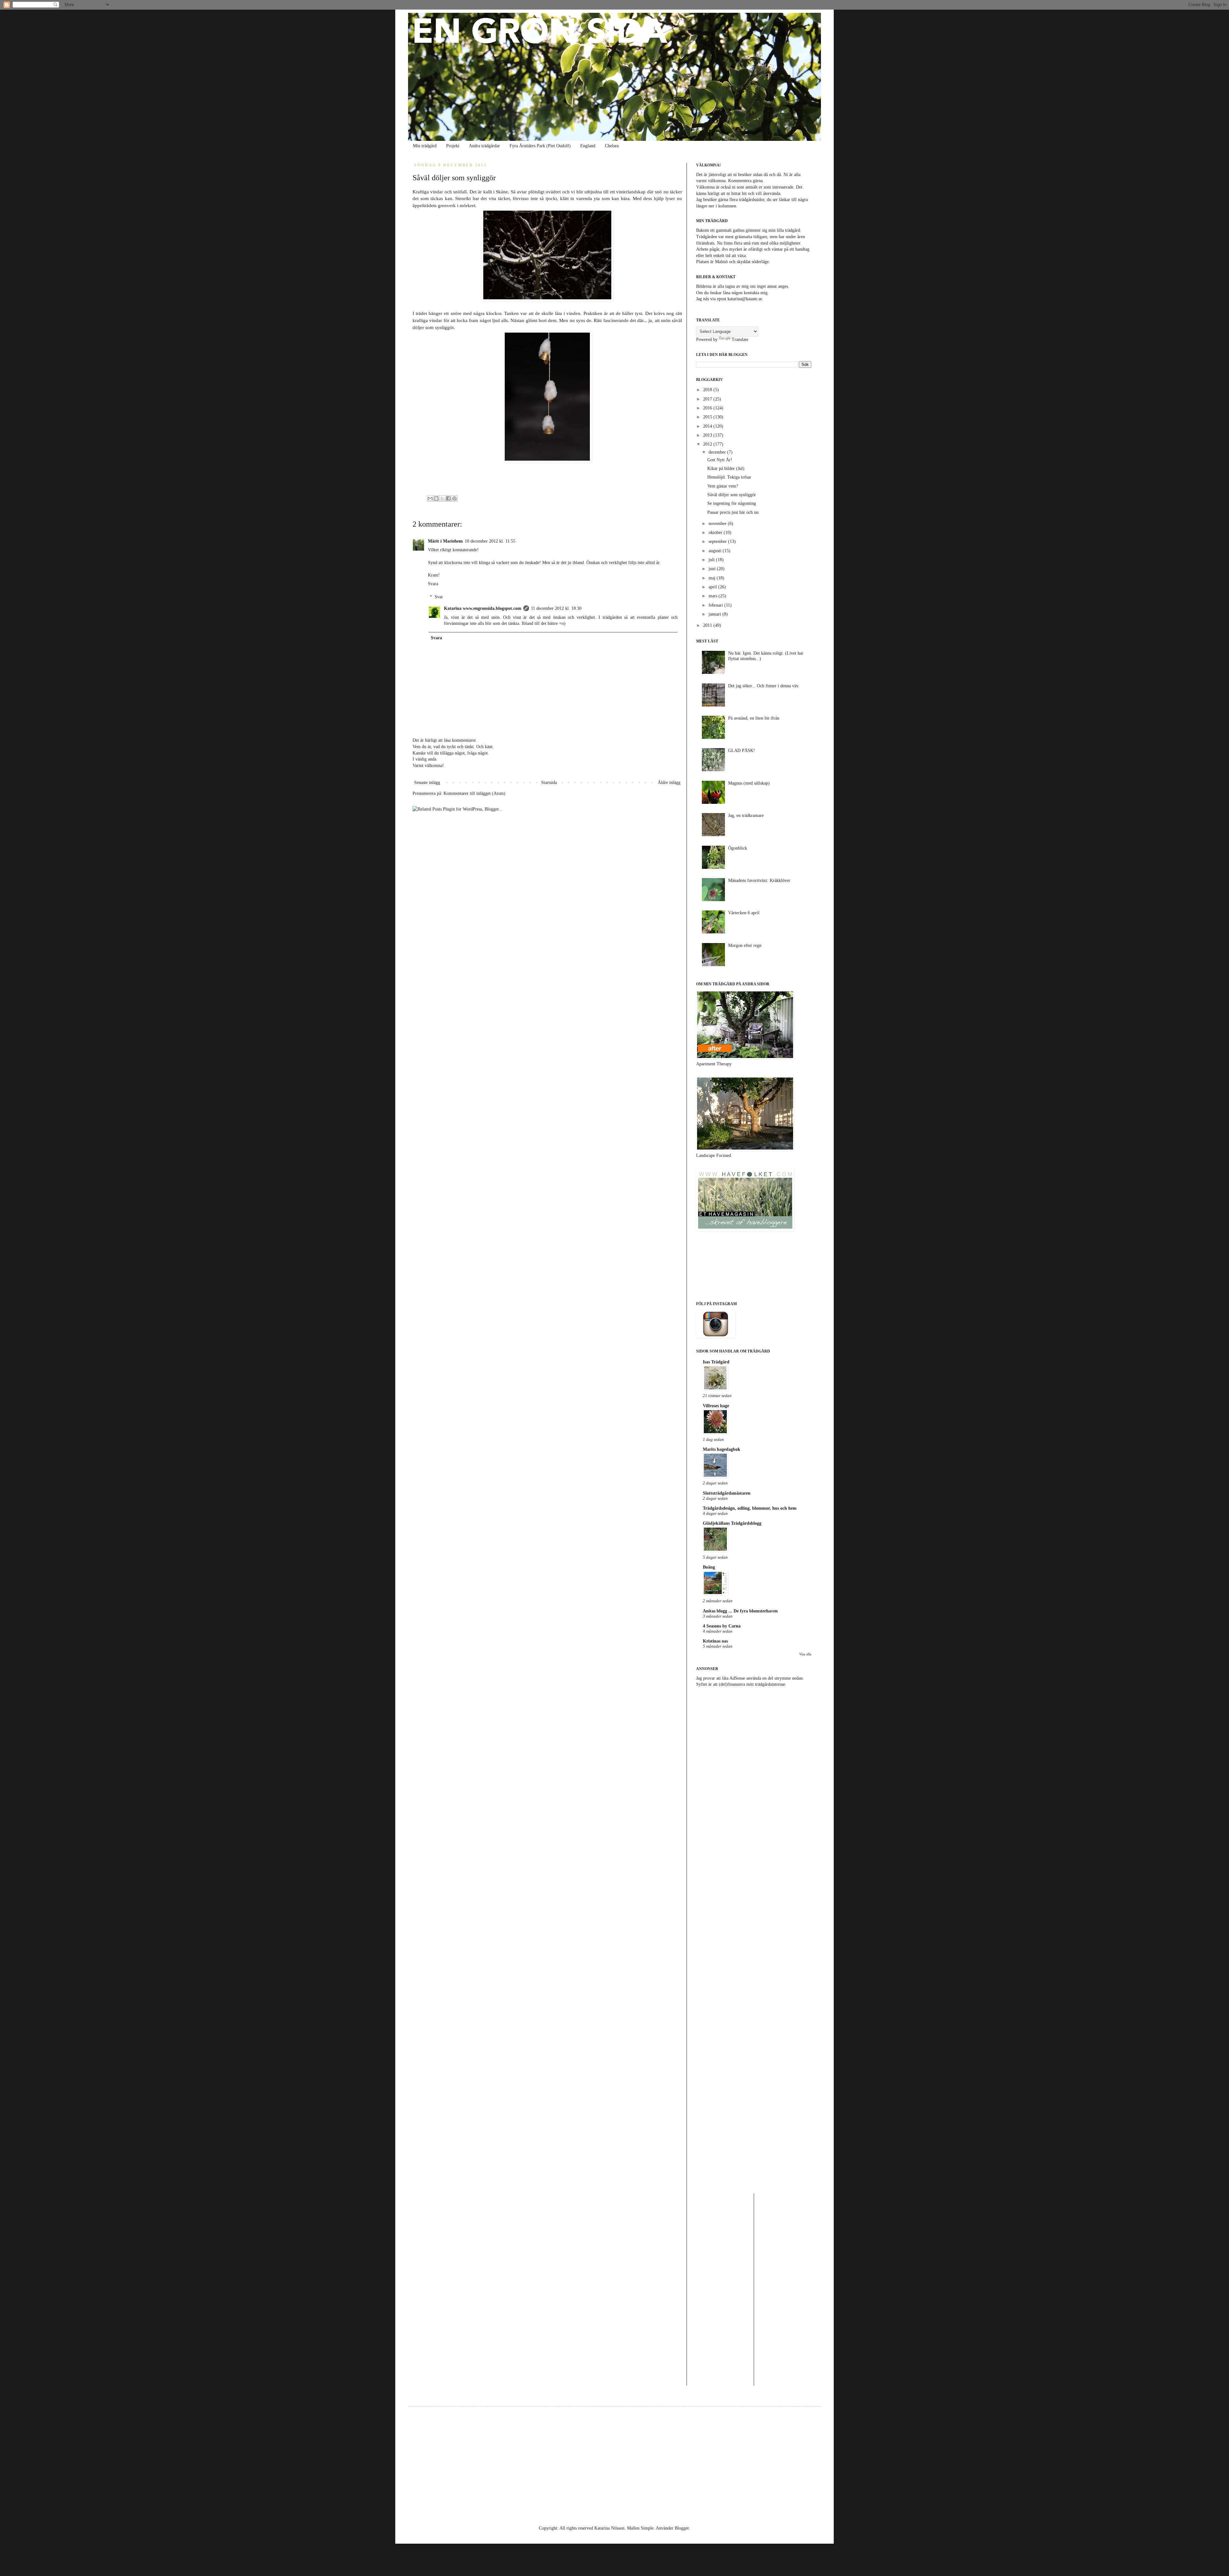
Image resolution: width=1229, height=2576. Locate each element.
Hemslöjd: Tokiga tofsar (729, 477)
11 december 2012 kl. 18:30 (556, 608)
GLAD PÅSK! (742, 751)
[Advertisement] (754, 1742)
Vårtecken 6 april (744, 913)
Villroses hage (716, 1406)
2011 (708, 625)
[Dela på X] (442, 498)
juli (712, 560)
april (713, 587)
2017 (708, 399)
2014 (708, 426)
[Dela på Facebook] (448, 498)
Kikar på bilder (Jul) (726, 468)
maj (713, 578)
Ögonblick (738, 848)
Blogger (682, 2528)
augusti (716, 551)
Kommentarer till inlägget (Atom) (474, 793)
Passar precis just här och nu (733, 512)
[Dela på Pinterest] (454, 498)
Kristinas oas (715, 1641)
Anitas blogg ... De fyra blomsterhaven (740, 1611)
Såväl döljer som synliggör (732, 495)
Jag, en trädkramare (746, 816)
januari (715, 614)
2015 (708, 417)
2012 (708, 444)
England (588, 146)
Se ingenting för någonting (732, 503)
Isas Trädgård (716, 1362)
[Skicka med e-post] (430, 498)
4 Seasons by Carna (722, 1626)
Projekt (453, 146)
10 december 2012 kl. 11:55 (490, 541)
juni (713, 569)
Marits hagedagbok (722, 1449)
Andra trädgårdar (484, 146)
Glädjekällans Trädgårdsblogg (732, 1523)
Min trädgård (425, 146)
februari (716, 605)
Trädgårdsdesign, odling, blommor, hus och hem (750, 1508)
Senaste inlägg (427, 783)
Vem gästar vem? (723, 486)
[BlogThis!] (436, 498)
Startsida (549, 783)
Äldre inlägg (669, 783)
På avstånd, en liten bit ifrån (754, 718)
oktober (716, 533)
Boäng (709, 1567)
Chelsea (612, 146)
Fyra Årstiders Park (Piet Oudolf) (540, 146)
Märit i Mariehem (445, 541)
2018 (708, 390)
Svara (433, 584)
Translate (740, 339)
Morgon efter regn (745, 945)
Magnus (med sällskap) (749, 783)
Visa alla (805, 1654)
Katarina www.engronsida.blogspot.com (483, 608)
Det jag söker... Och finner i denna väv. (764, 686)
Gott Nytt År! (720, 460)
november (718, 524)
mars (714, 596)
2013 (708, 435)
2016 (708, 408)
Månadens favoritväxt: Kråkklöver (759, 880)
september (718, 541)
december (718, 452)
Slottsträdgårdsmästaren (727, 1493)
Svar (439, 597)
